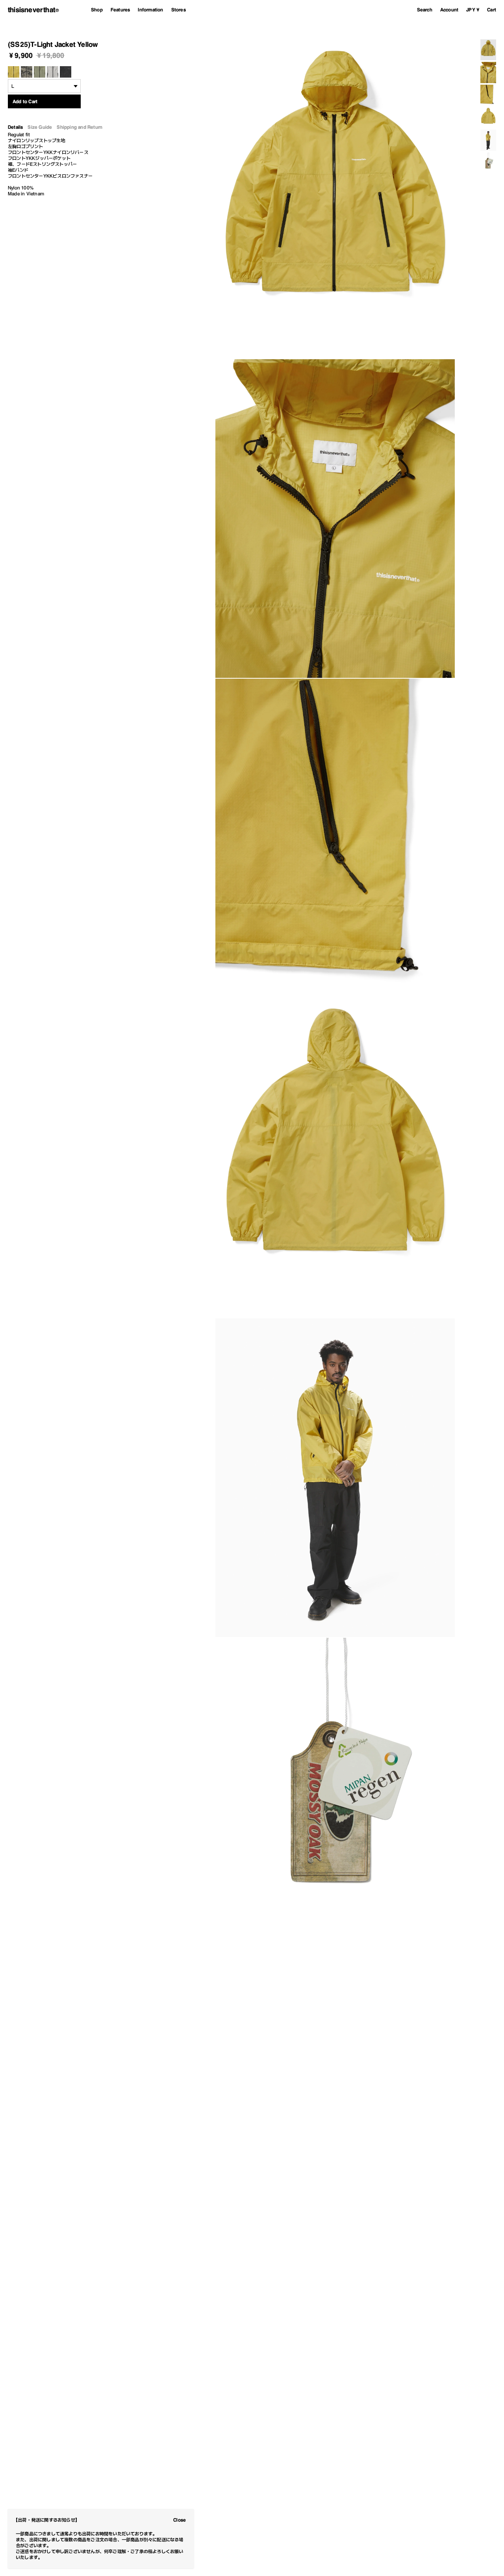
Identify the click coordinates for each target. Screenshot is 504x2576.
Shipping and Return (80, 127)
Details (15, 127)
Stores (179, 10)
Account (449, 10)
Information (150, 10)
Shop (97, 10)
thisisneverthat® (33, 10)
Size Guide (40, 127)
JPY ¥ (473, 10)
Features (120, 10)
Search (425, 10)
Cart (492, 10)
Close (180, 2520)
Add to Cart (25, 101)
